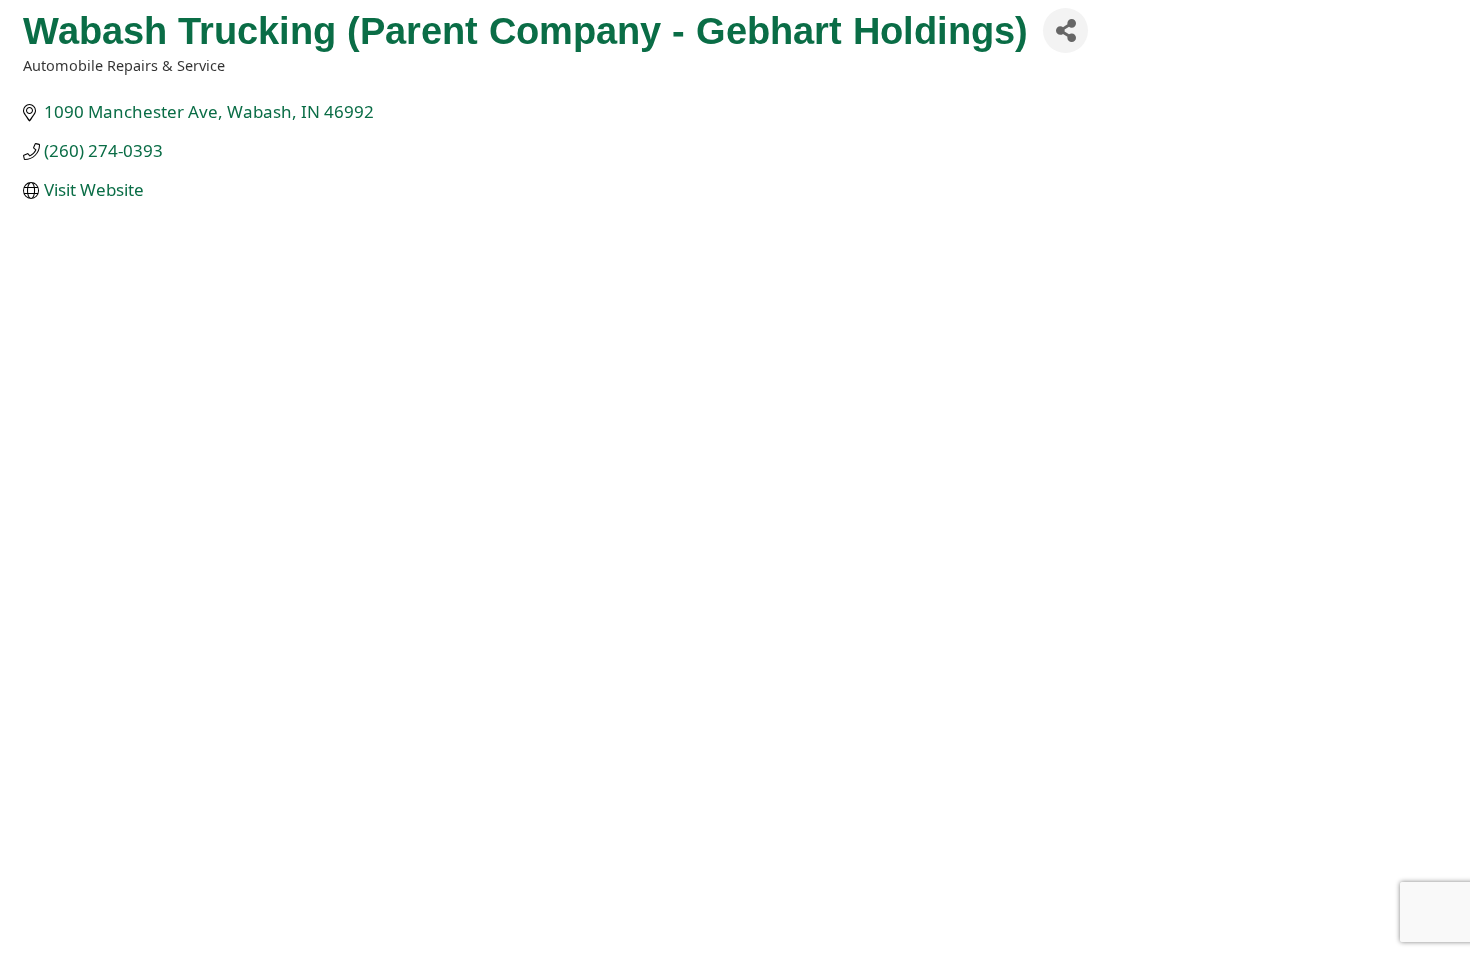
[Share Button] (1065, 30)
